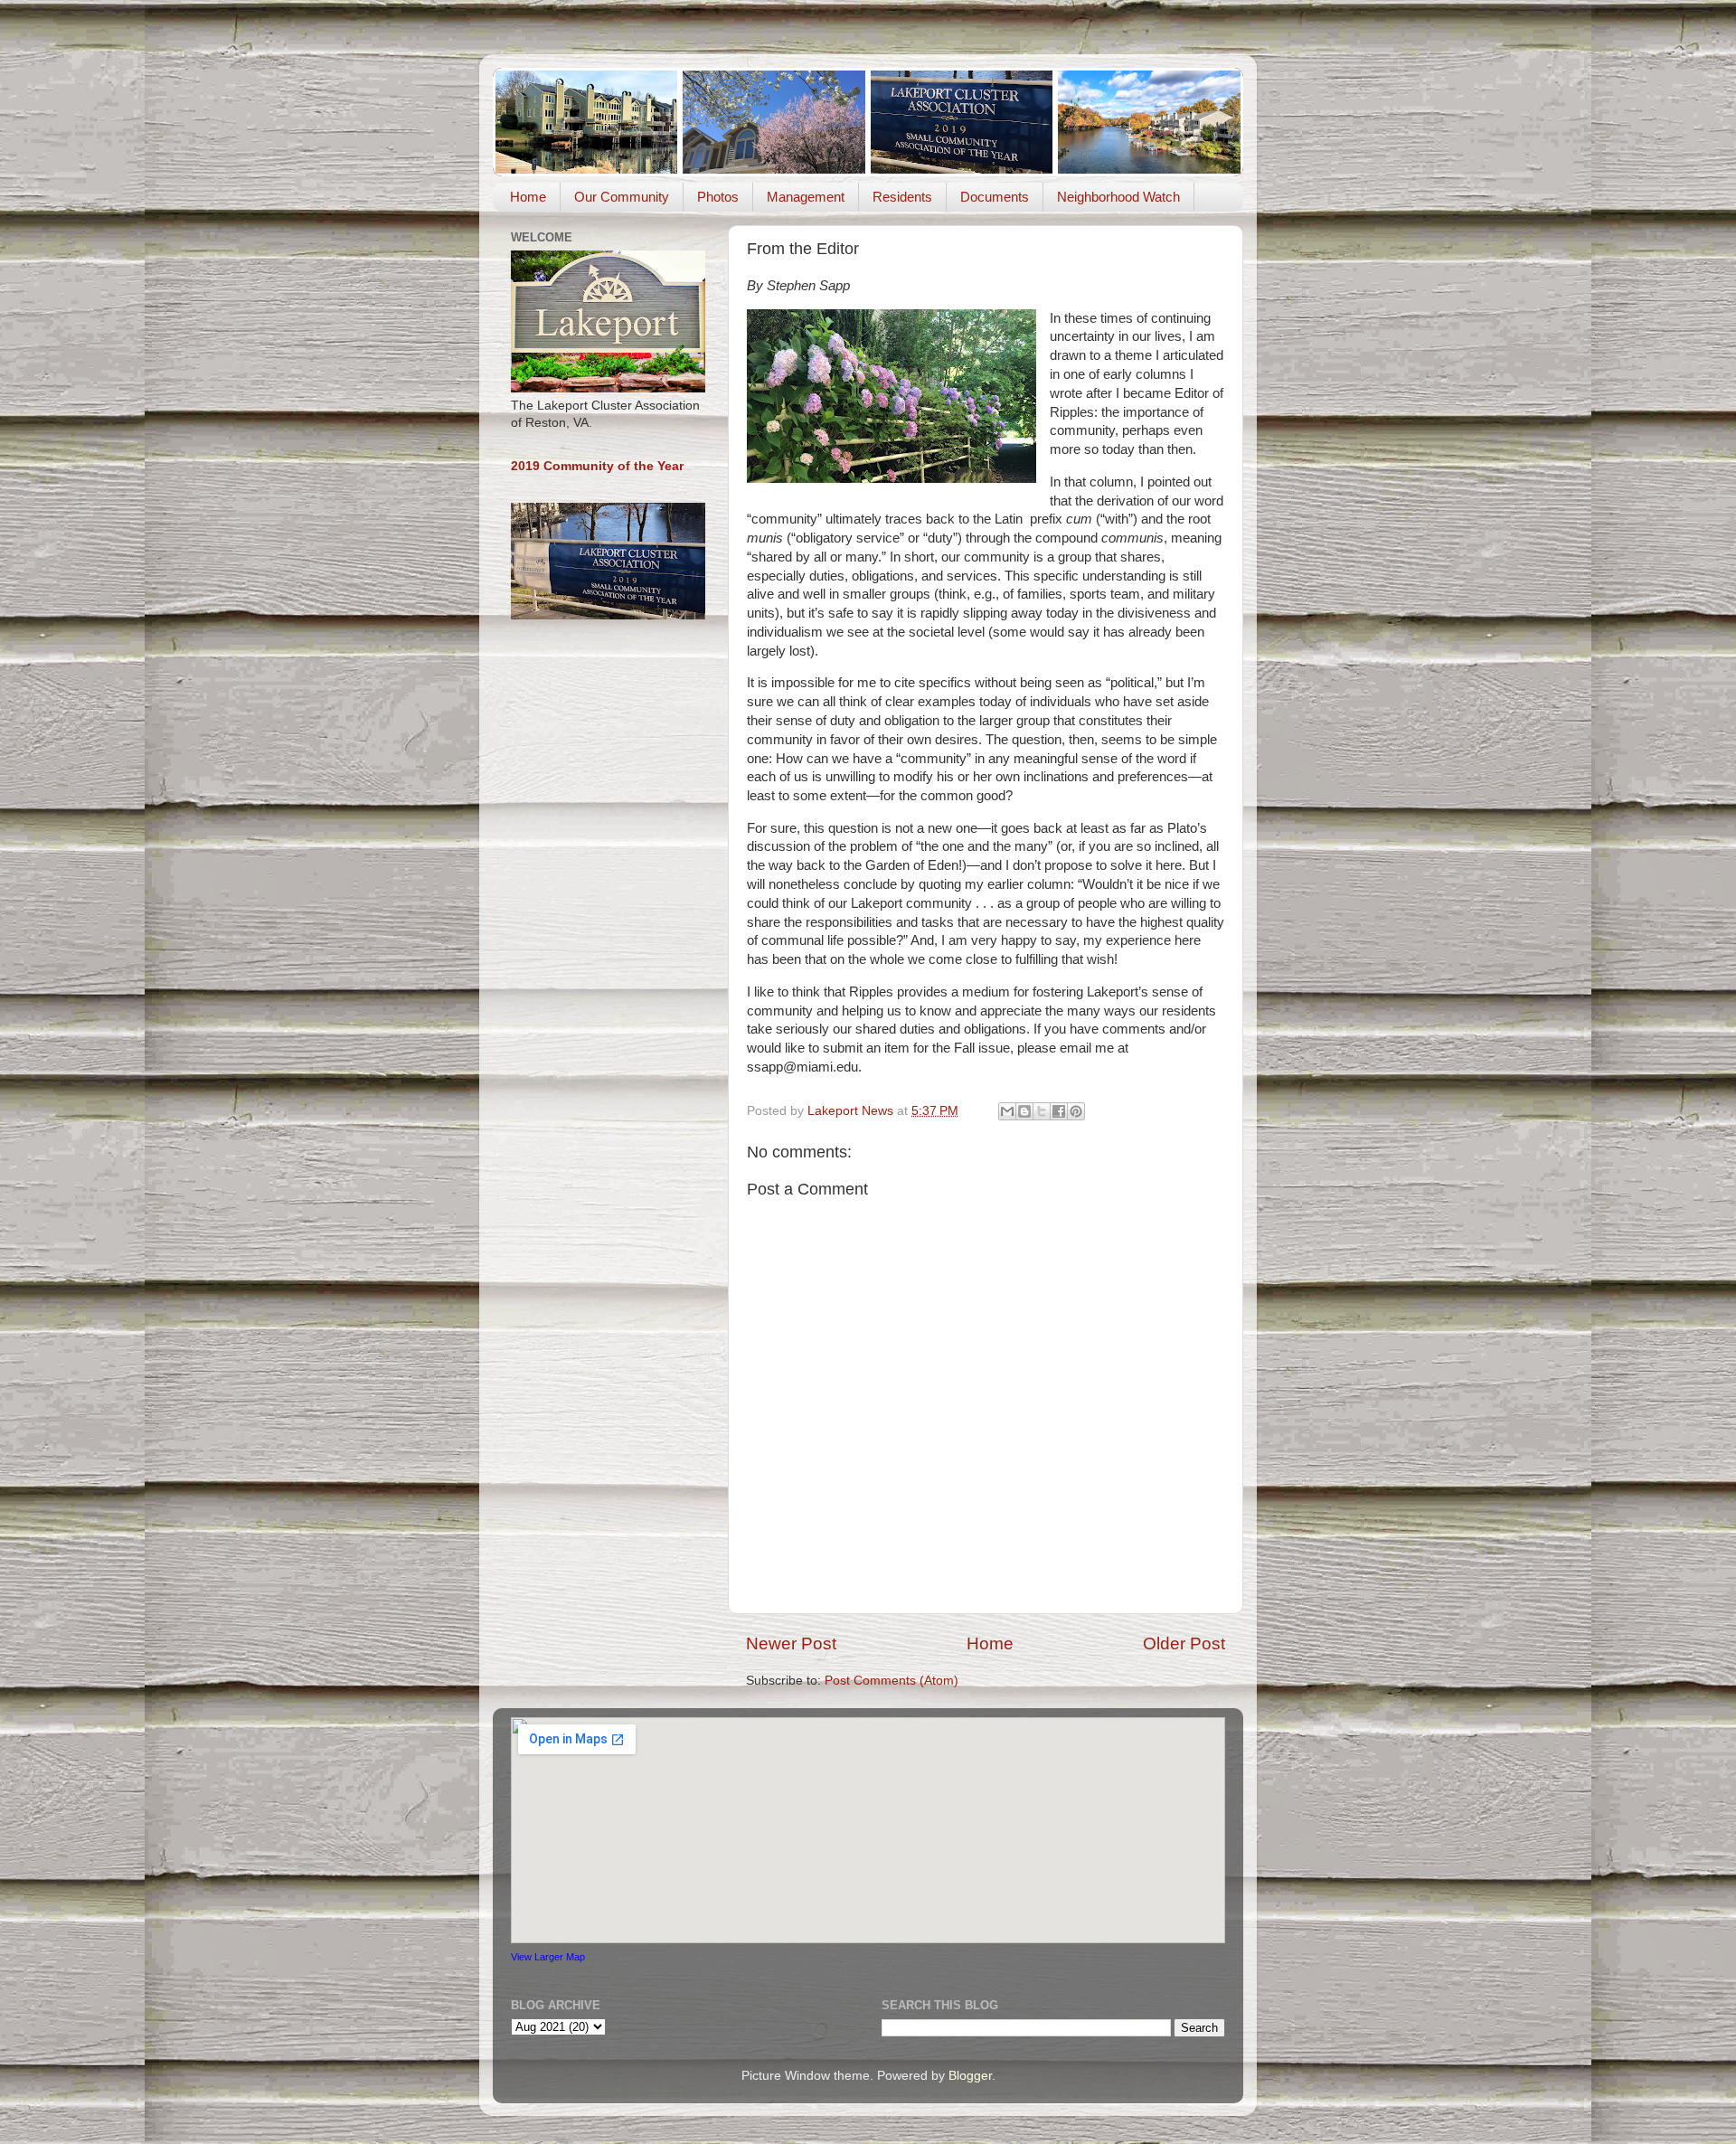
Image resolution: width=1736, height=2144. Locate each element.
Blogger (970, 2076)
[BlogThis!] (1024, 1111)
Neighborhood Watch (1118, 197)
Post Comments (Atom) (892, 1681)
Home (528, 197)
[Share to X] (1042, 1111)
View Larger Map (548, 1957)
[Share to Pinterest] (1076, 1111)
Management (806, 197)
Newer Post (791, 1643)
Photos (718, 197)
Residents (902, 197)
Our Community (622, 197)
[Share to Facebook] (1059, 1111)
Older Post (1184, 1643)
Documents (995, 197)
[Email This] (1007, 1111)
